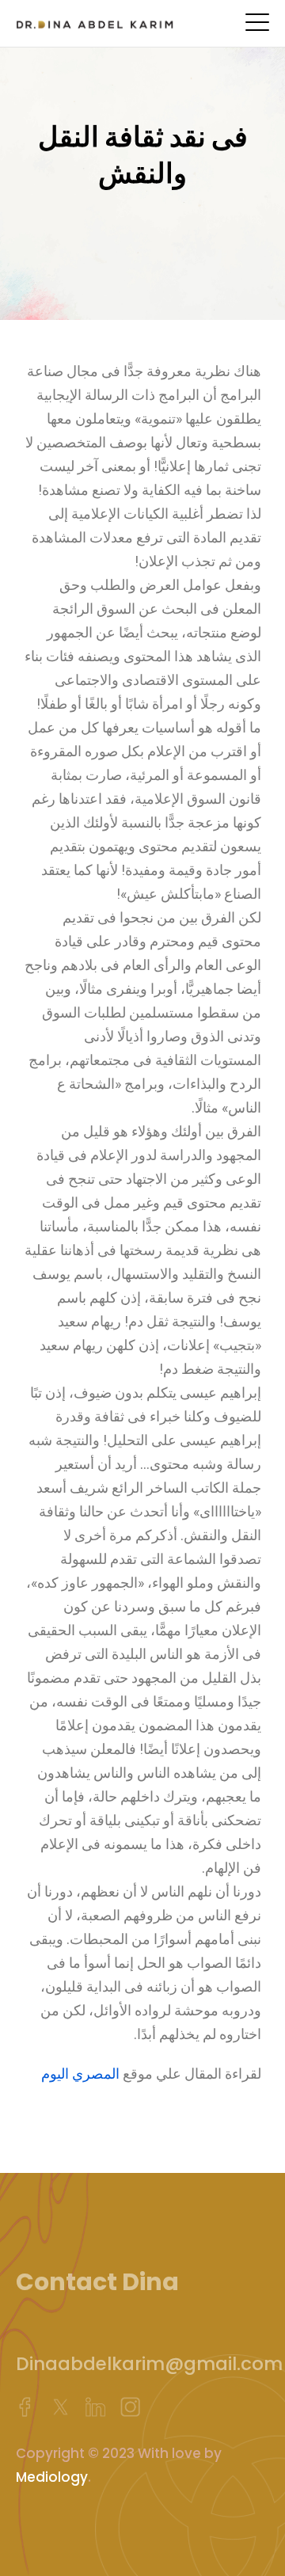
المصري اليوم (80, 2074)
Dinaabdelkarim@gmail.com (149, 2364)
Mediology (52, 2477)
